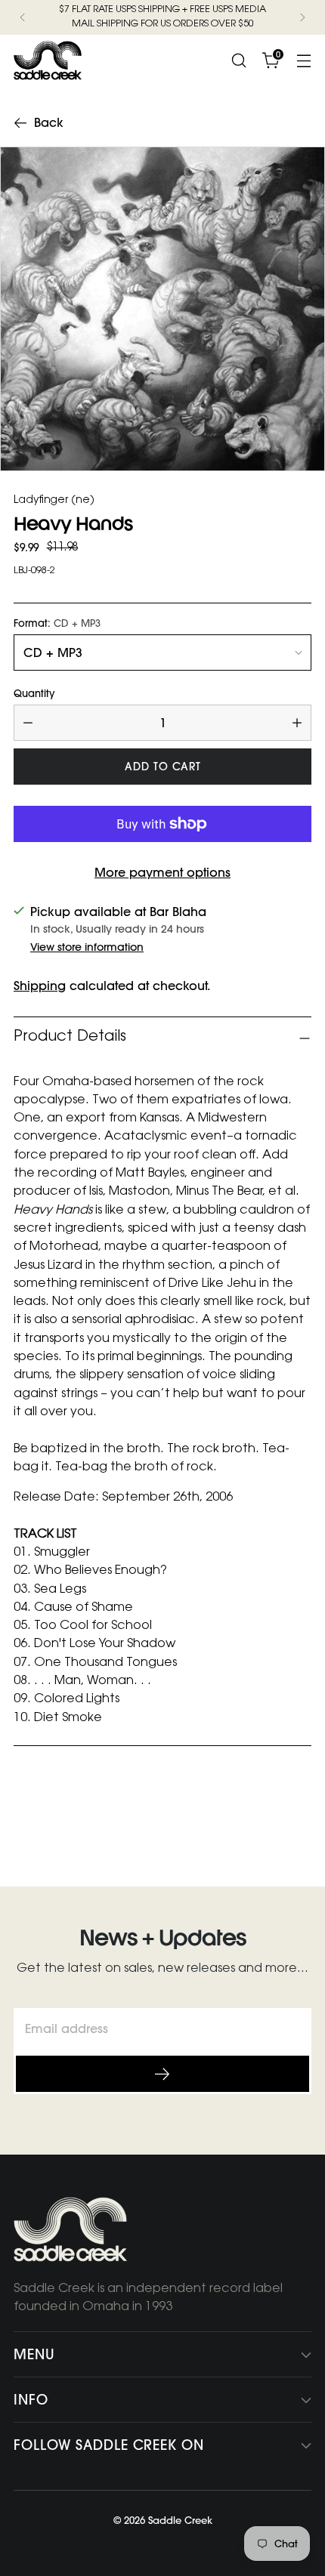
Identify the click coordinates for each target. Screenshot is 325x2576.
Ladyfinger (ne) (54, 501)
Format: (57, 623)
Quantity (34, 694)
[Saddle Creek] (48, 60)
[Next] (302, 17)
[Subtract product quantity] (28, 723)
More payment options (162, 872)
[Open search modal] (238, 60)
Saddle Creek (180, 2520)
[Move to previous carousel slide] (264, 1820)
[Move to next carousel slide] (299, 1819)
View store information (87, 947)
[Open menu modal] (303, 60)
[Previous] (23, 17)
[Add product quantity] (297, 723)
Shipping (40, 986)
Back (49, 123)
